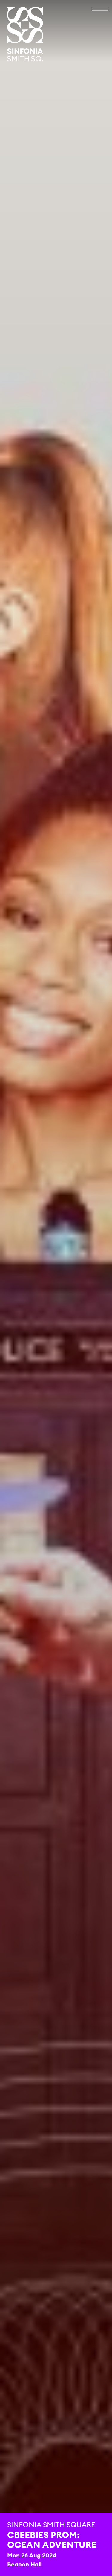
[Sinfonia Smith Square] (25, 34)
